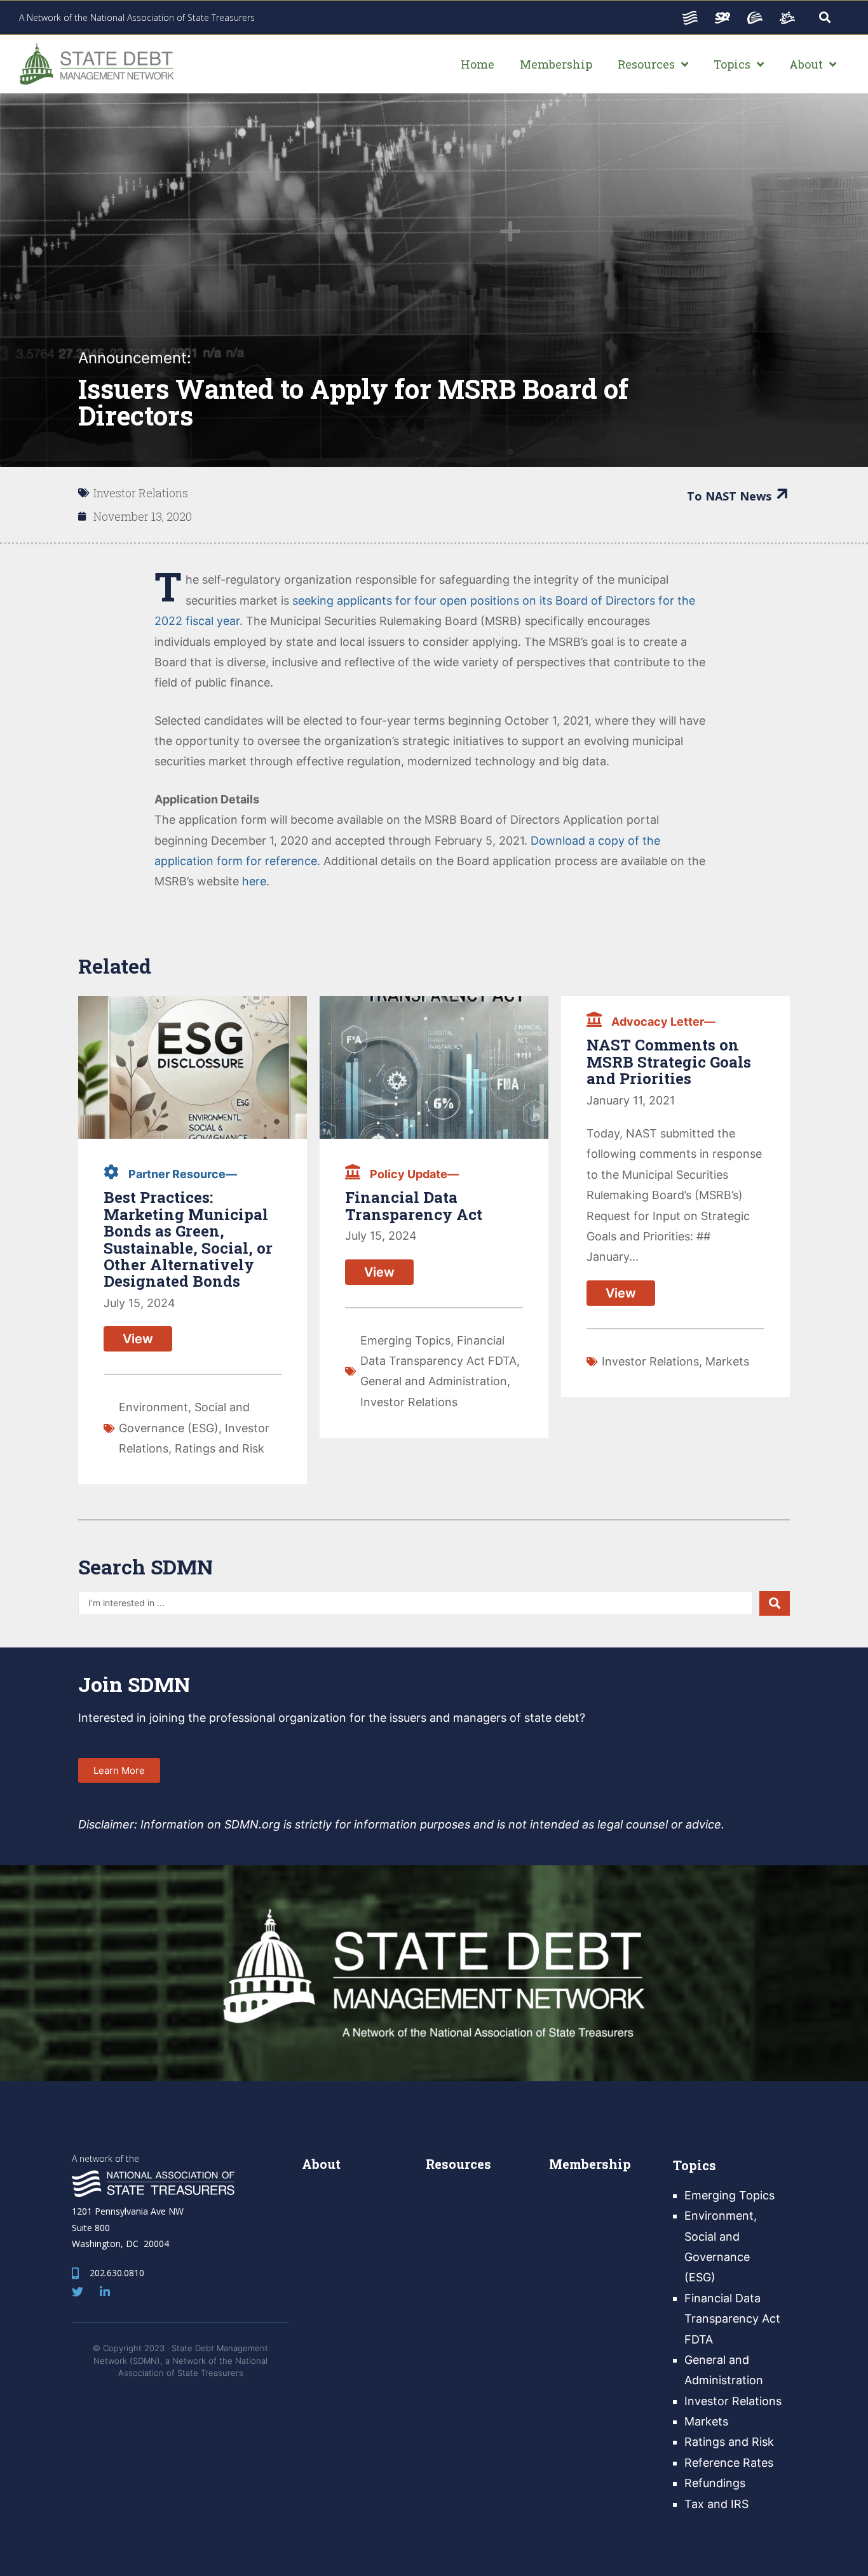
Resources (458, 2164)
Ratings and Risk (220, 1448)
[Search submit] (775, 1603)
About (321, 2164)
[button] (119, 1770)
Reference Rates (729, 2463)
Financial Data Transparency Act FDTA (732, 2319)
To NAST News (729, 496)
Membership (590, 2164)
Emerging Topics (405, 1340)
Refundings (715, 2483)
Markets (727, 1361)
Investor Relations (141, 493)
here (254, 881)
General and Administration (434, 1381)
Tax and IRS (716, 2504)
